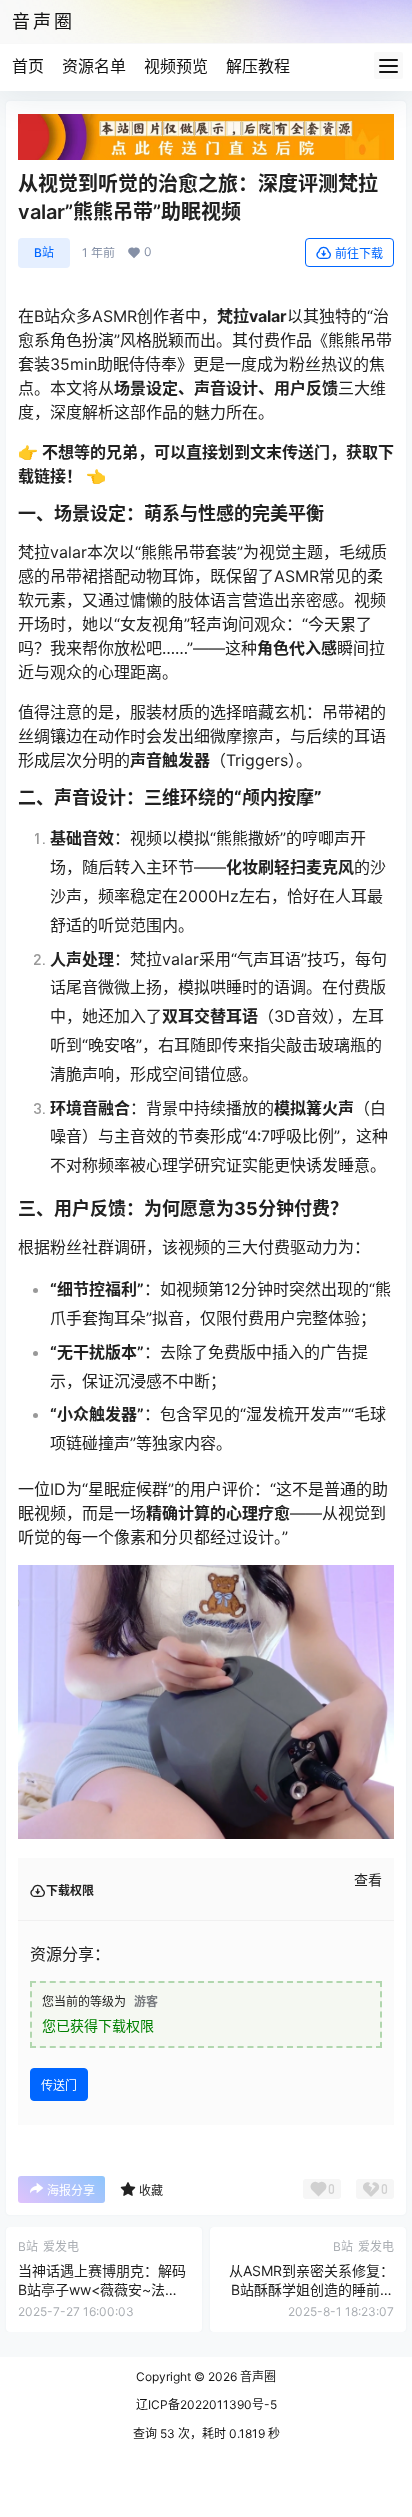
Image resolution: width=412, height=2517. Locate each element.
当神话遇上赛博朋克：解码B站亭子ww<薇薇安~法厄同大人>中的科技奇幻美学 (102, 2290)
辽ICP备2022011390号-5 (206, 2404)
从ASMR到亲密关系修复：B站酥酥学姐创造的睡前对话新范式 (311, 2290)
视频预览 (176, 66)
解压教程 (258, 66)
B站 (44, 252)
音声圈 (256, 2376)
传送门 (59, 2085)
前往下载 (359, 253)
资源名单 (94, 66)
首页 (28, 66)
